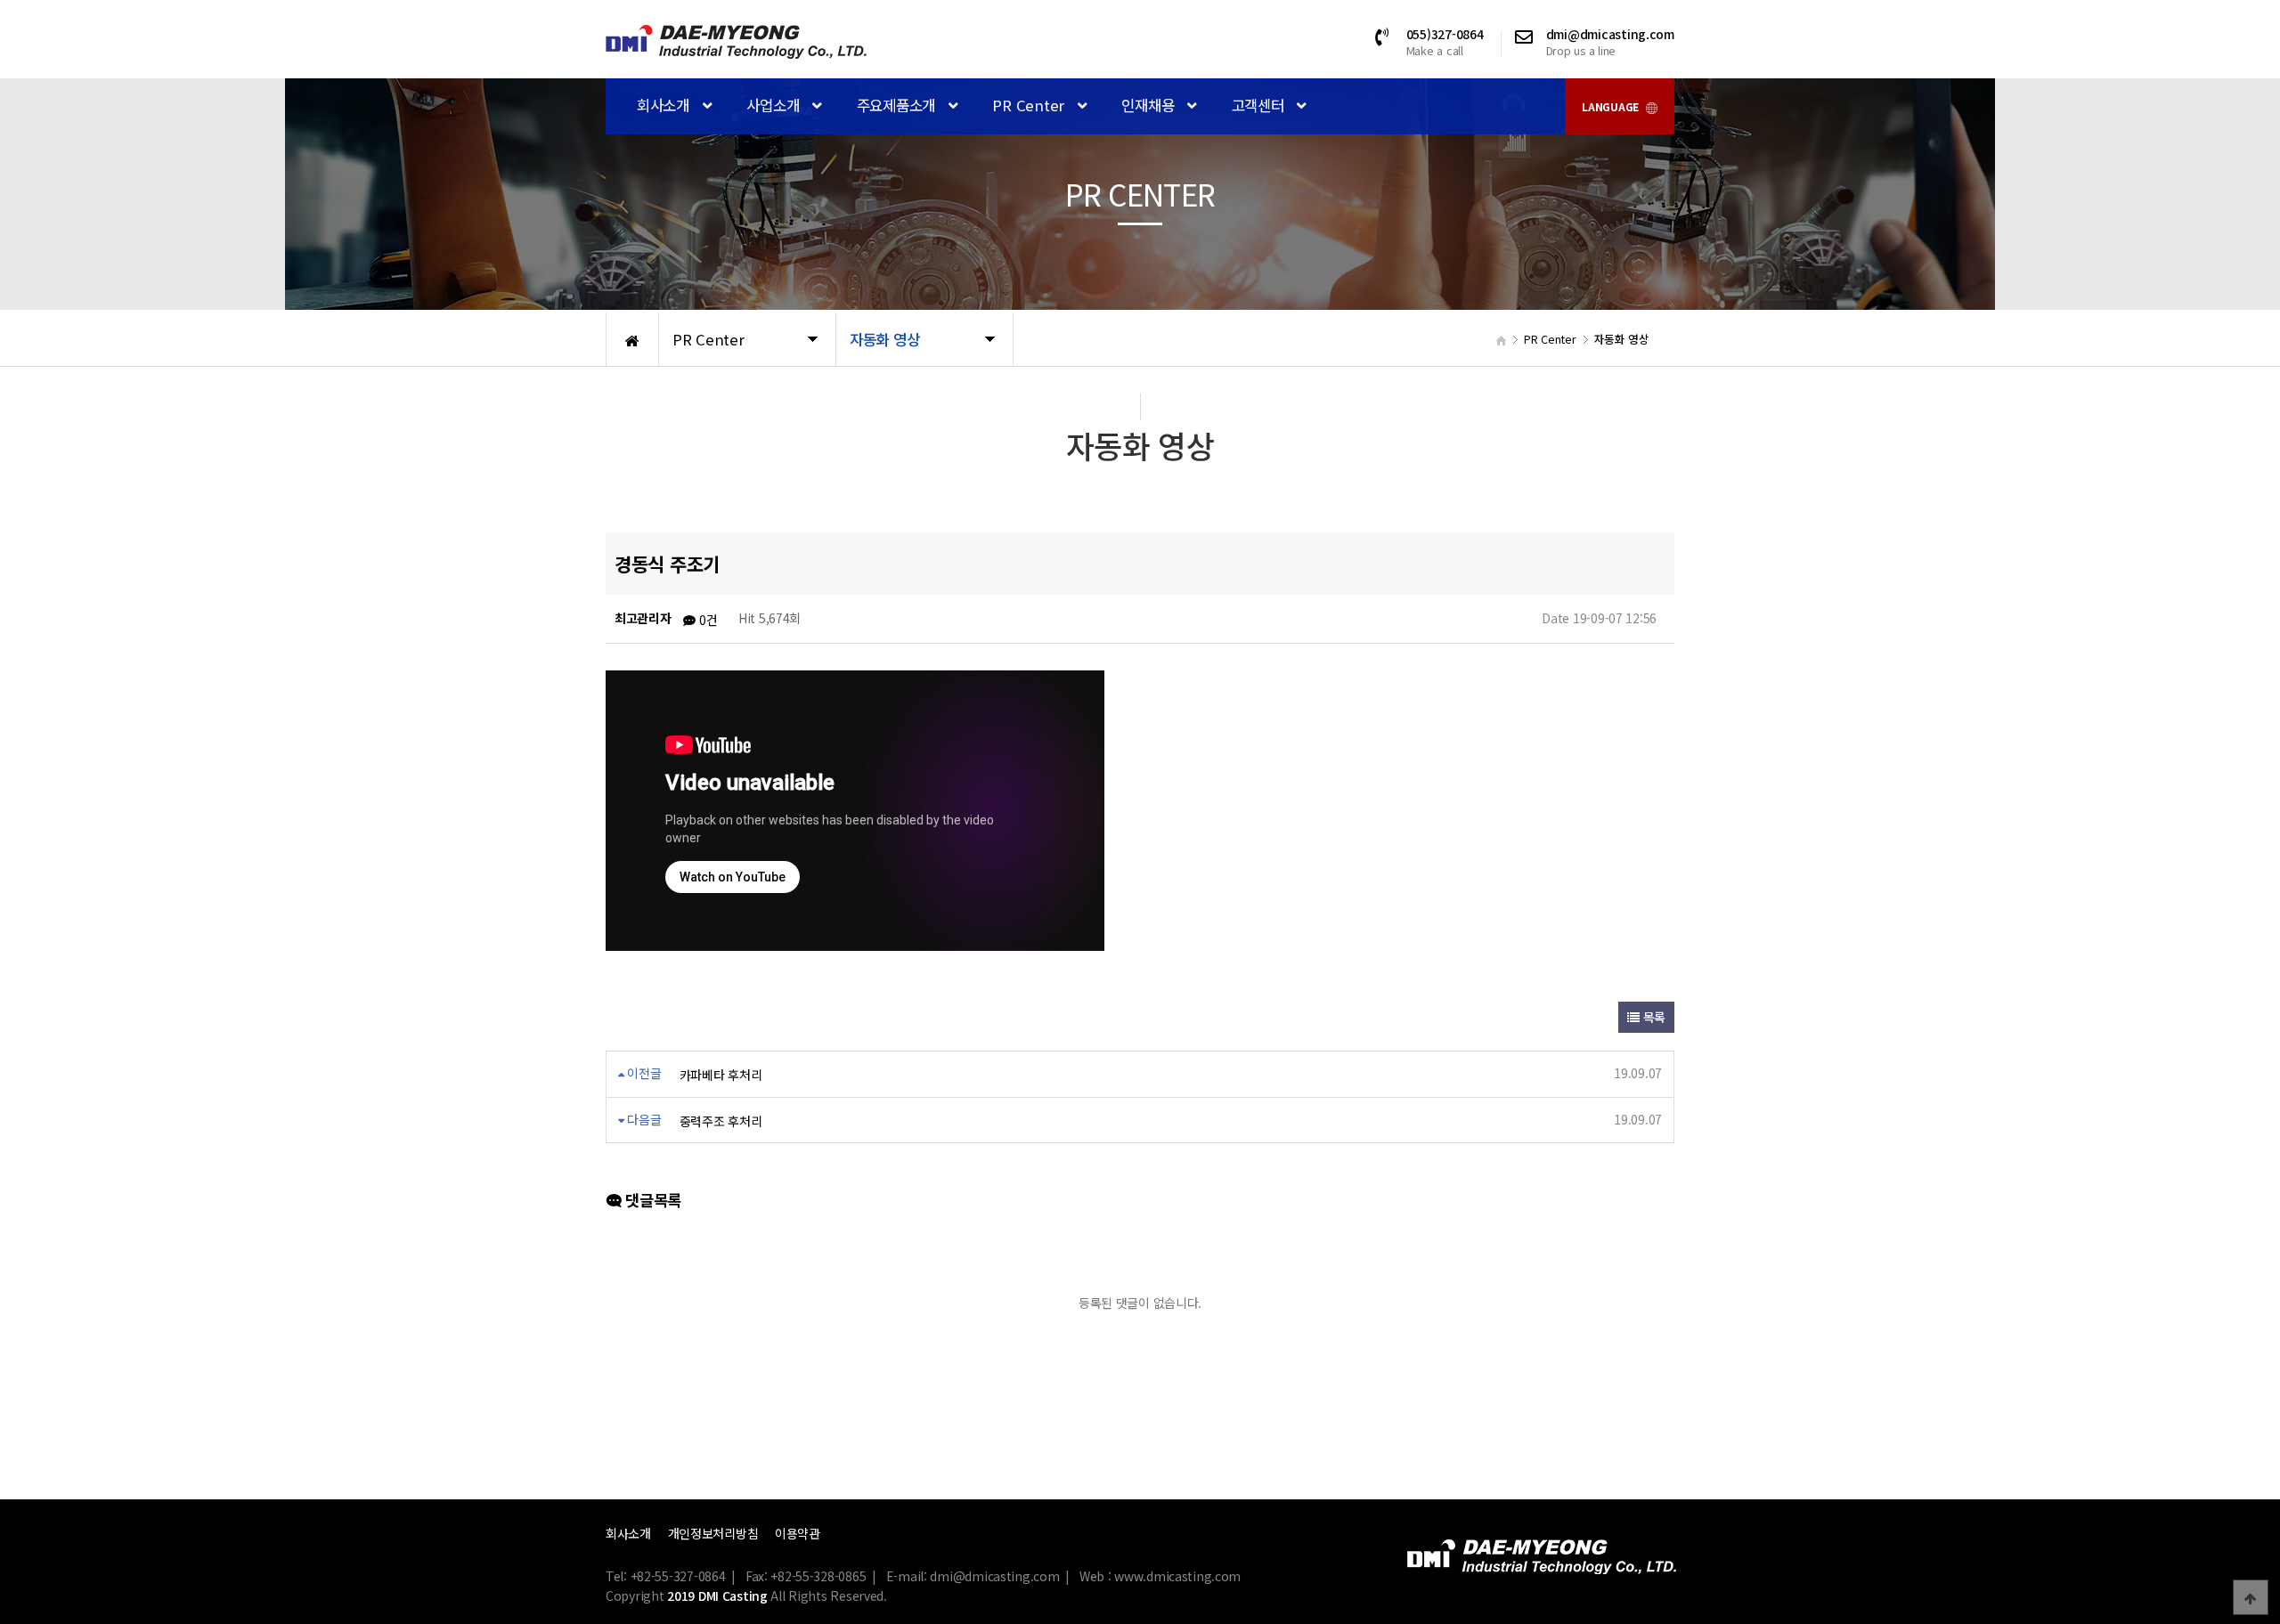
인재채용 (1150, 105)
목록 (1653, 1017)
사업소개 (775, 105)
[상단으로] (2251, 1597)
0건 (706, 620)
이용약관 (798, 1533)
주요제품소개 (898, 105)
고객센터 (1260, 105)
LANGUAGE (1611, 106)
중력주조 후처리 (721, 1121)
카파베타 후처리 (721, 1075)
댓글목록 (651, 1200)
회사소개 (665, 105)
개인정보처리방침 (713, 1533)
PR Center (1030, 105)
